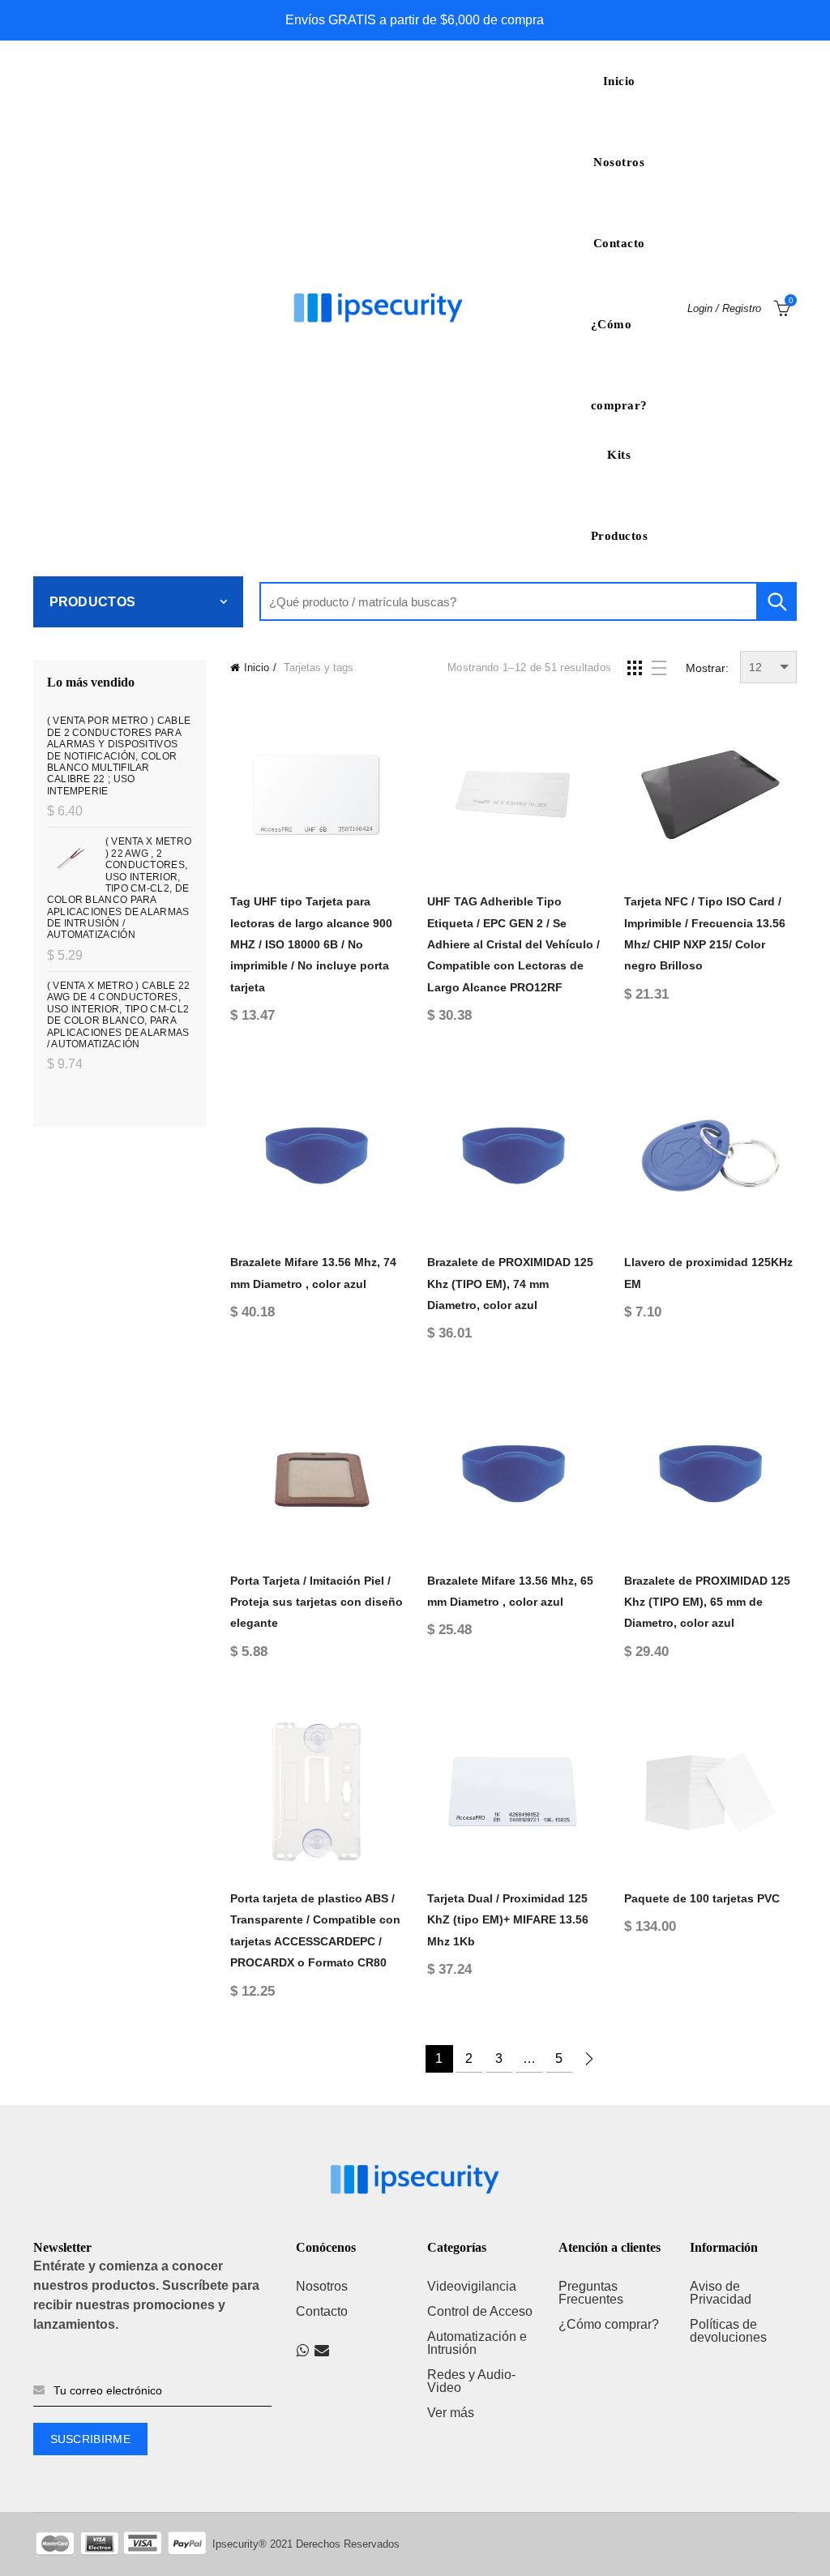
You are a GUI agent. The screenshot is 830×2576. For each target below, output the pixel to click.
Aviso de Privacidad (721, 2293)
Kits (619, 455)
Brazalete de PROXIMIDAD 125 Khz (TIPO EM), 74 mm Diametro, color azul (510, 1284)
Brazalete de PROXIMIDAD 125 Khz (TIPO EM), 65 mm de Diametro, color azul (707, 1602)
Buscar (777, 601)
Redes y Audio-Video (471, 2381)
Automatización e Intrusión (477, 2343)
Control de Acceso (480, 2311)
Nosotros (619, 162)
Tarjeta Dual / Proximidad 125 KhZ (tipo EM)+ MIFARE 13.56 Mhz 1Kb (508, 1920)
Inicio (619, 81)
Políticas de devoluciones (728, 2331)
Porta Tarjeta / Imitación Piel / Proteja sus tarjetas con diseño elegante (317, 1602)
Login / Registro (724, 308)
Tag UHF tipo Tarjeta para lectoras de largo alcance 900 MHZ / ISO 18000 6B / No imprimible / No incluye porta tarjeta (311, 944)
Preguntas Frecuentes (591, 2293)
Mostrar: (707, 668)
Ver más (451, 2413)
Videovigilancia (472, 2286)
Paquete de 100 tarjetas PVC (702, 1898)
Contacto (619, 243)
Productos (620, 536)
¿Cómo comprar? (619, 341)
